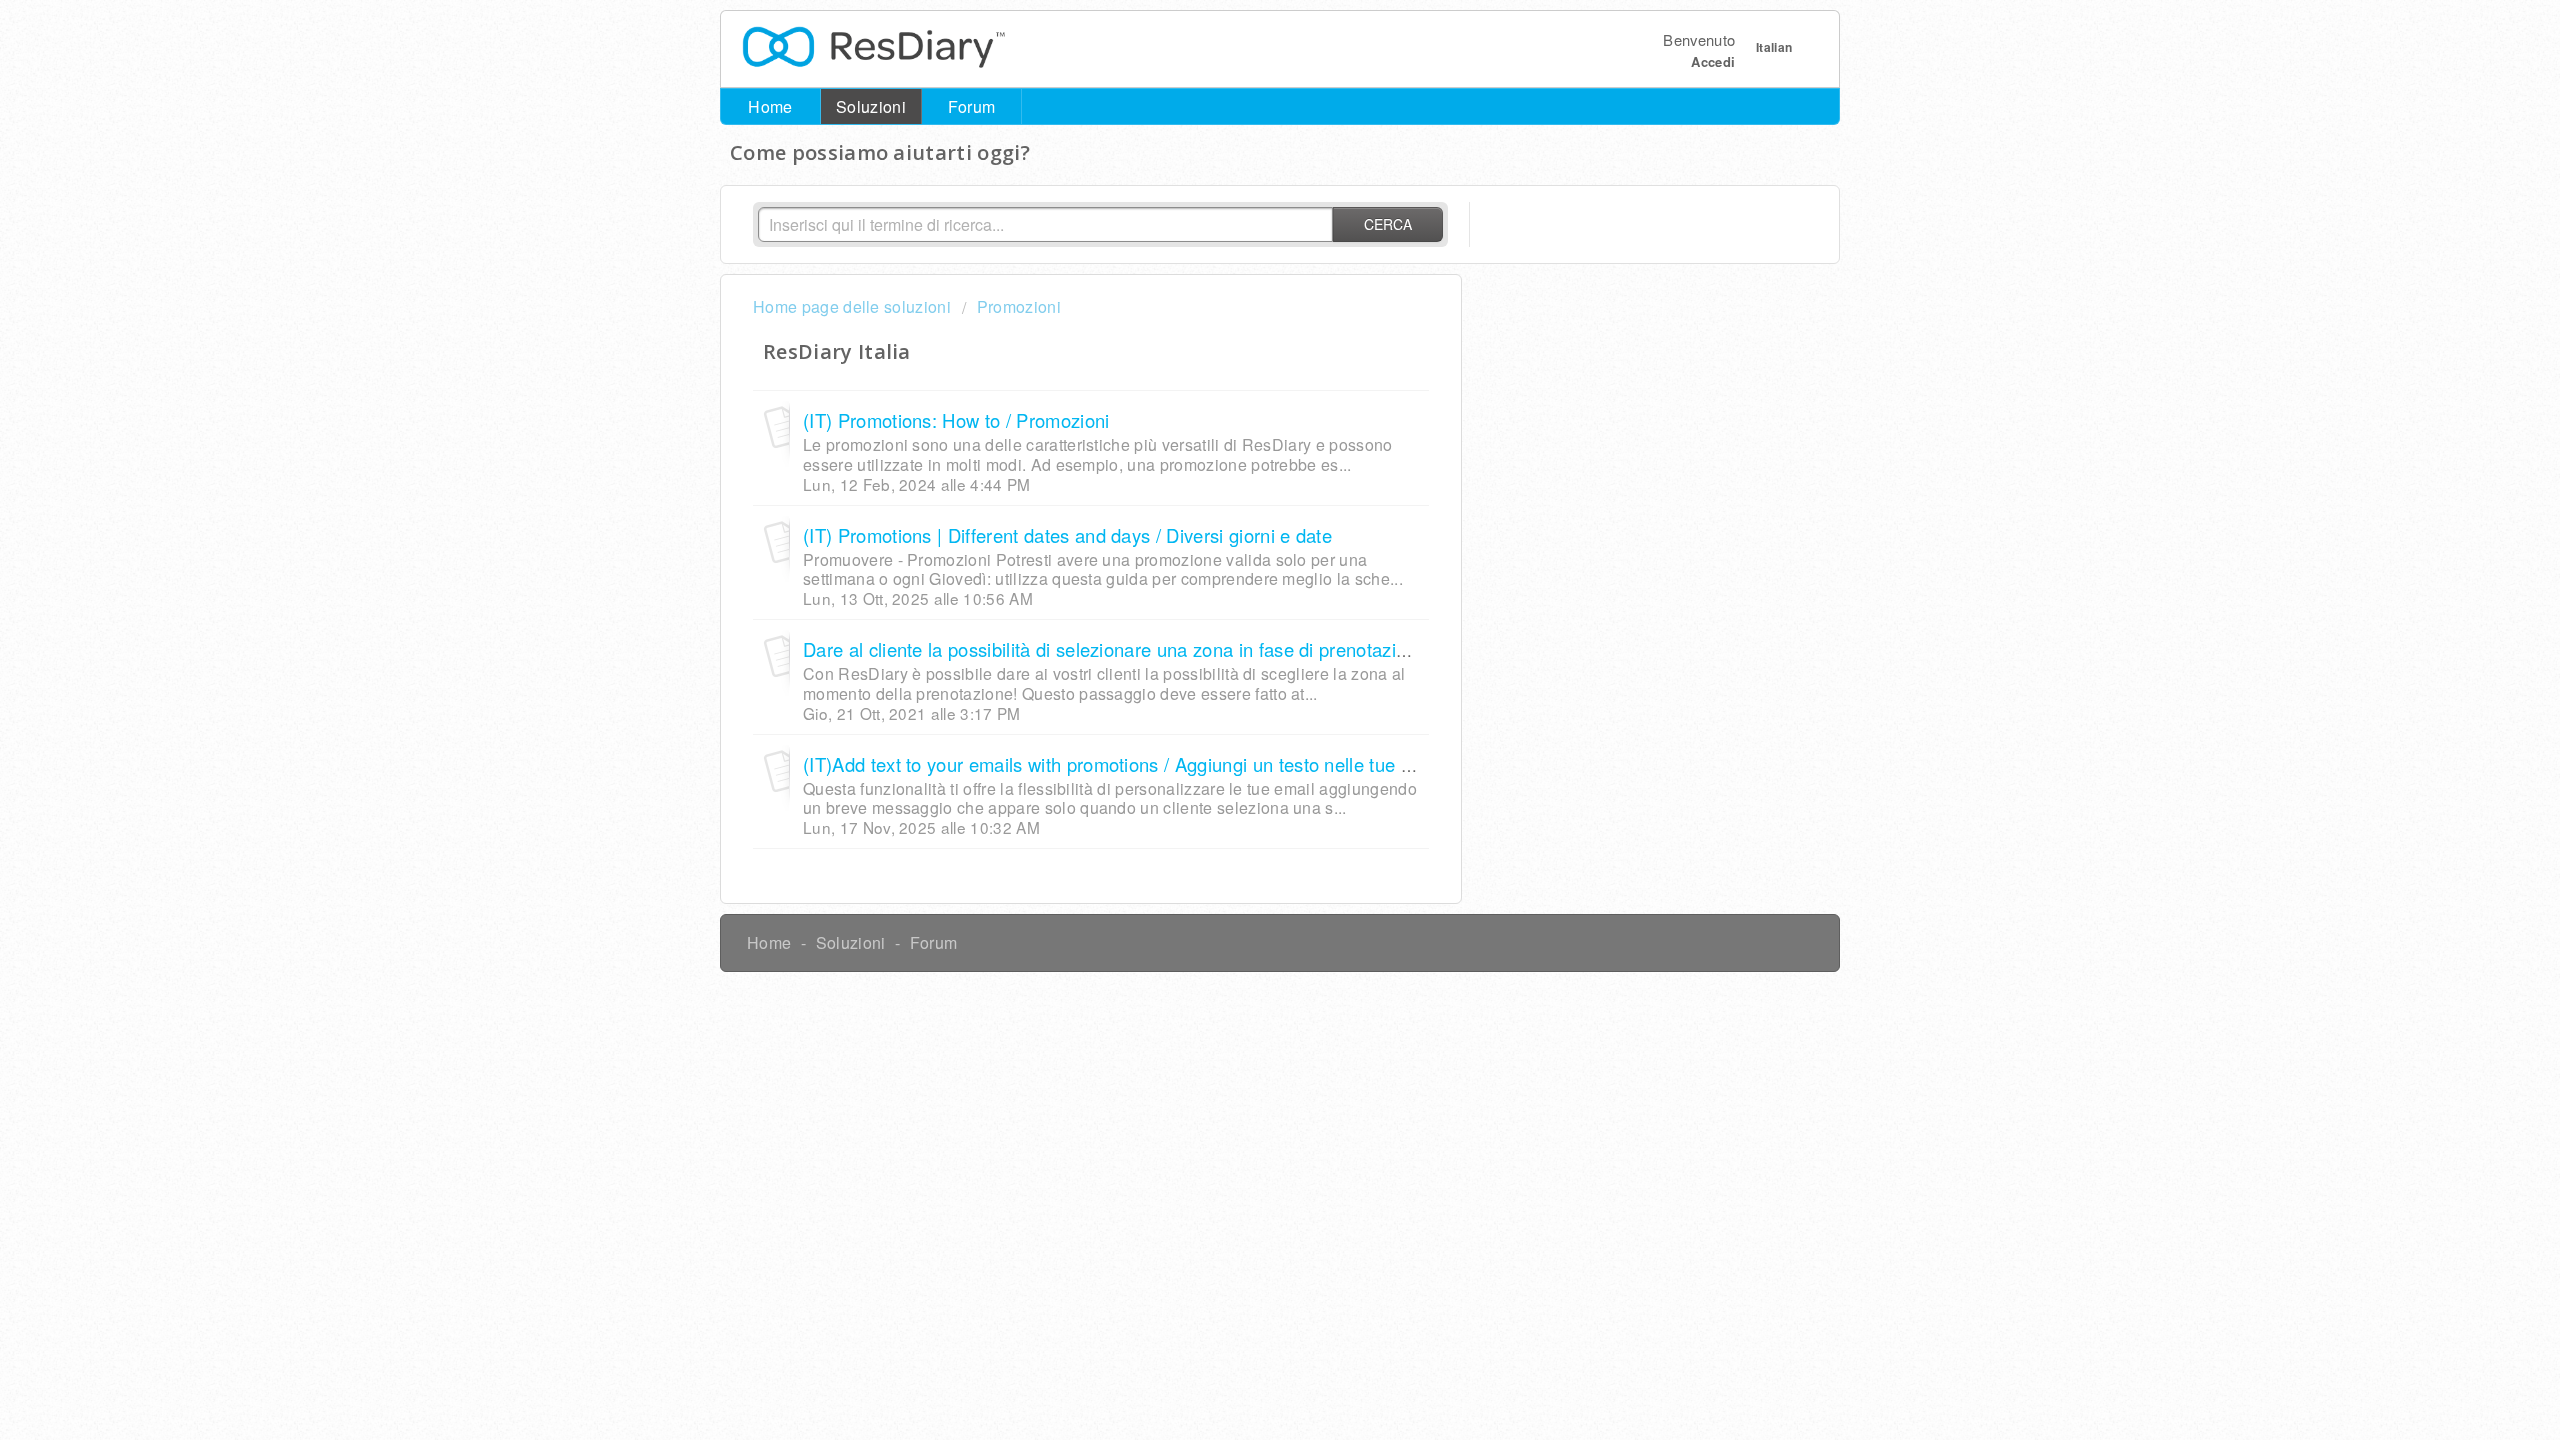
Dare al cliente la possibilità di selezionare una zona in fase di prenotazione (1115, 649)
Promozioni (1019, 306)
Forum (972, 106)
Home (770, 106)
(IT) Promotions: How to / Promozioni (956, 420)
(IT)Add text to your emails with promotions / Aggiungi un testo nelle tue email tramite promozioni (1203, 764)
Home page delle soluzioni (854, 306)
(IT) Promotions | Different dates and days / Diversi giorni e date (1067, 535)
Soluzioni (871, 106)
